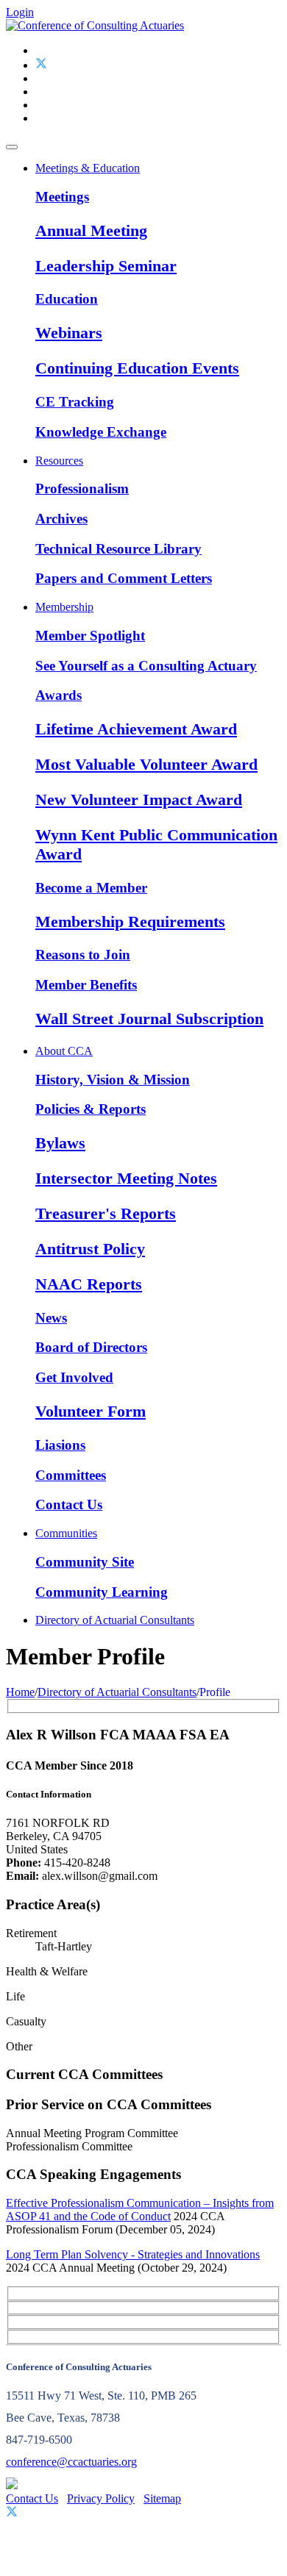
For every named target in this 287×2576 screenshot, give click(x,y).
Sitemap (162, 2498)
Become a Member (91, 888)
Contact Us (69, 1505)
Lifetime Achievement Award (136, 729)
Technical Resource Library (118, 549)
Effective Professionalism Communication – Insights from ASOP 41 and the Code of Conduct (140, 2210)
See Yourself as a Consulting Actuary (146, 666)
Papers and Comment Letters (124, 578)
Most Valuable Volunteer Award (146, 764)
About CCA (64, 1051)
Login (20, 12)
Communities (66, 1533)
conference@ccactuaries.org (71, 2462)
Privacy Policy (101, 2498)
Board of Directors (91, 1347)
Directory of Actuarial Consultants (115, 1620)
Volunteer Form (91, 1411)
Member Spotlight (90, 636)
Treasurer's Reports (106, 1213)
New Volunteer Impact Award (139, 799)
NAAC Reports (89, 1284)
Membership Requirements (130, 922)
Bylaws (60, 1143)
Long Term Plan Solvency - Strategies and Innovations (133, 2254)
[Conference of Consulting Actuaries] (95, 25)
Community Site (85, 1562)
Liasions (60, 1445)
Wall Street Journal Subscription (149, 1019)
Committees (71, 1475)
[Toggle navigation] (12, 147)
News (51, 1318)
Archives (61, 519)
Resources (59, 461)
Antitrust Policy (90, 1249)
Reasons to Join (83, 955)
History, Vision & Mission (113, 1080)
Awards (59, 695)
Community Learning (102, 1592)
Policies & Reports (91, 1109)
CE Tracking (75, 402)
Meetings (62, 197)
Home (20, 1692)
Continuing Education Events (137, 368)
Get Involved (74, 1377)
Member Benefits (86, 985)
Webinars (69, 333)
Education (67, 299)
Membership (64, 607)
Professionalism (82, 489)
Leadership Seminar (106, 266)
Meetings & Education (88, 168)
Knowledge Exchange (101, 432)
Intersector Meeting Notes (126, 1178)
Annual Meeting (91, 230)
